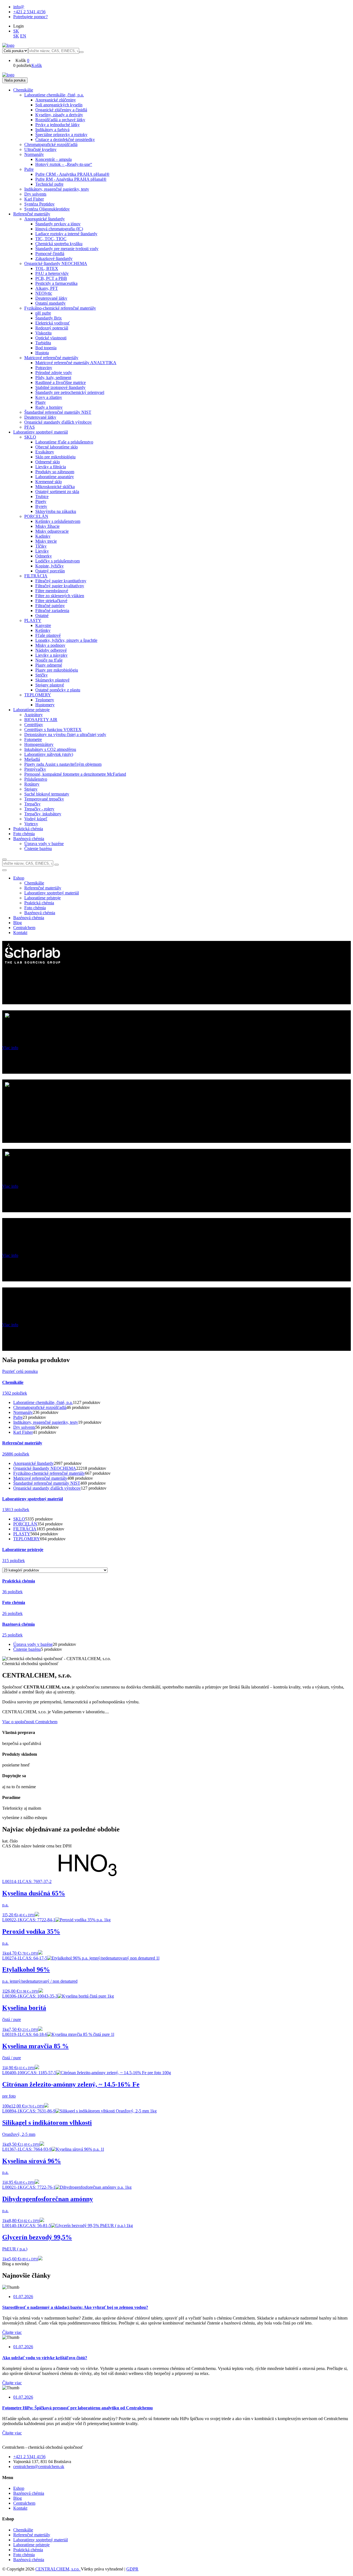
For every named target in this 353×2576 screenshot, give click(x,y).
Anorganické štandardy (34, 1463)
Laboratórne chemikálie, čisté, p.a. (43, 1402)
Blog (18, 923)
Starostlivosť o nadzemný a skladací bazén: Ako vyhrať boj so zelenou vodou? (75, 2307)
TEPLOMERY (27, 1539)
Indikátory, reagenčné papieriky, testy (46, 1422)
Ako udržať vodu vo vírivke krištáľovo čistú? (45, 2358)
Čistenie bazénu (27, 1649)
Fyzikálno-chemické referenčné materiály (49, 1473)
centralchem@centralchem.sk (39, 2467)
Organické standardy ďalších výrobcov (47, 1488)
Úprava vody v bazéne (33, 1644)
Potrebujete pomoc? (30, 17)
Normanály (23, 1412)
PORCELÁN (25, 1524)
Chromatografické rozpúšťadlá (40, 1407)
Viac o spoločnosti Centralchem (30, 1722)
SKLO (19, 1519)
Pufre (18, 1417)
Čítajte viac (12, 2332)
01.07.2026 (23, 2297)
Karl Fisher (23, 1432)
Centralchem (24, 928)
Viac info (10, 1048)
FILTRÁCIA (25, 1529)
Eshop (19, 878)
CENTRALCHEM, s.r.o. (58, 2569)
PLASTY (22, 1534)
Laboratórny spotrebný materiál (41, 2540)
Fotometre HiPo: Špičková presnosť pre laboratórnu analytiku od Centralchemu (77, 2408)
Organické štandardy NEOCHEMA (45, 1468)
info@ (19, 7)
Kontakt (20, 933)
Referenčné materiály (32, 2535)
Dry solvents (24, 1427)
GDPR (132, 2569)
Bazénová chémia (29, 918)
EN (23, 36)
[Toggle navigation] (4, 870)
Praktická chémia (28, 2550)
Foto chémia (24, 2555)
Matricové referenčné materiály (40, 1478)
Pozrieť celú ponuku (20, 1371)
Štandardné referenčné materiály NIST (47, 1483)
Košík (37, 65)
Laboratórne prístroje (31, 2545)
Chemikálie (23, 2530)
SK (16, 31)
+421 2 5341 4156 (29, 12)
